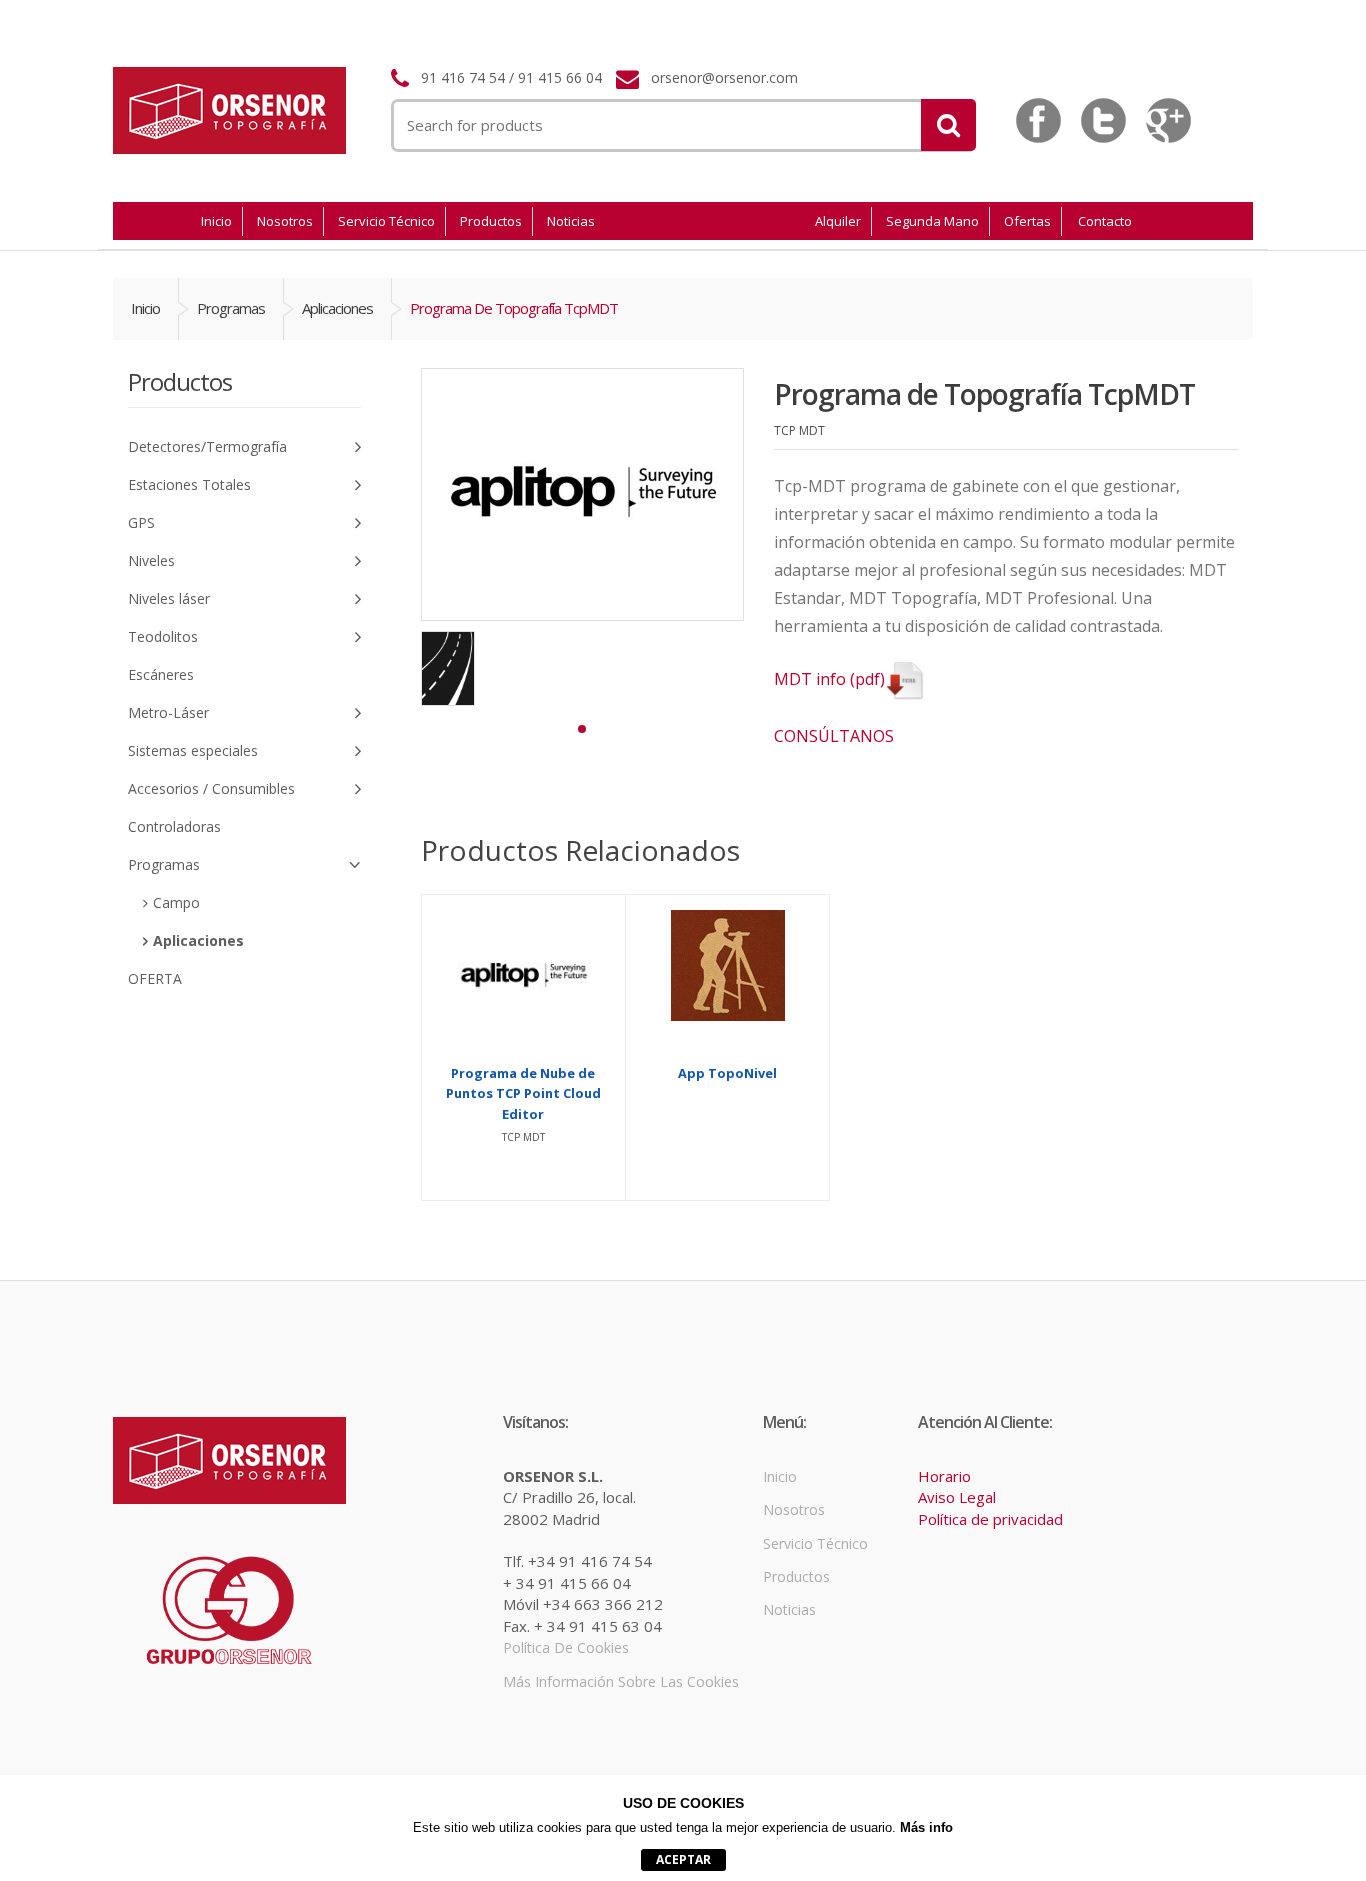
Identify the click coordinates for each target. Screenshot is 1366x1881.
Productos (491, 221)
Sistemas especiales (193, 750)
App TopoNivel (727, 1073)
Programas (231, 308)
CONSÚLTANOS (834, 736)
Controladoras (174, 826)
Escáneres (161, 674)
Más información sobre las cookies (621, 1681)
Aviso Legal (957, 1497)
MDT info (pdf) (829, 679)
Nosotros (285, 221)
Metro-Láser (168, 712)
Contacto (1105, 221)
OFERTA (155, 978)
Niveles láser (169, 598)
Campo (176, 902)
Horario (944, 1476)
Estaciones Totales (189, 484)
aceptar (683, 1859)
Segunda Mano (932, 221)
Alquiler (838, 221)
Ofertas (1027, 221)
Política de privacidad (990, 1519)
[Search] (948, 125)
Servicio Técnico (386, 221)
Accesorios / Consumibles (211, 788)
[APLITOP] (582, 494)
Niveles (151, 560)
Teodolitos (163, 636)
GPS (141, 522)
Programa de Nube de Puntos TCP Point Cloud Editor (523, 1093)
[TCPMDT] (448, 668)
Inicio (216, 221)
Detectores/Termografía (207, 446)
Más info (926, 1827)
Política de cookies (566, 1647)
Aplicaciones (337, 308)
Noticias (571, 221)
